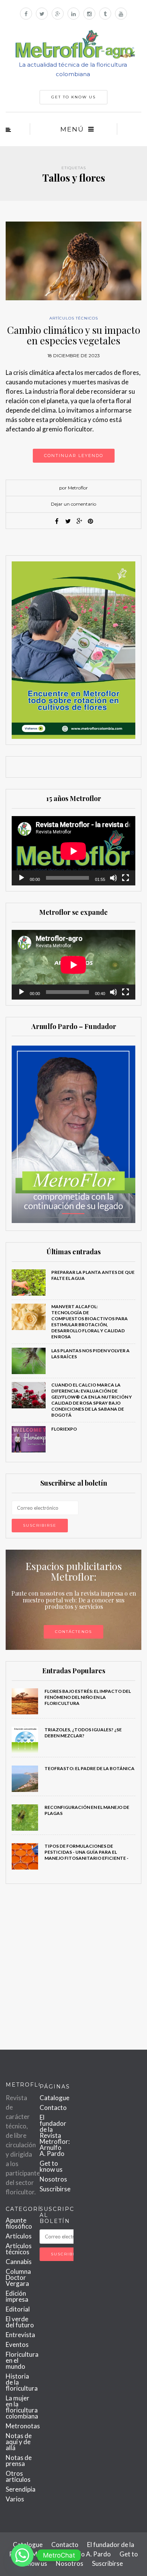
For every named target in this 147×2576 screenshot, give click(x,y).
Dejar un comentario (73, 504)
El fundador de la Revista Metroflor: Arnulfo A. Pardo (55, 2135)
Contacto (53, 2107)
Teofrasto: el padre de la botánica (90, 1768)
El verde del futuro (20, 2322)
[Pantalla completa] (126, 878)
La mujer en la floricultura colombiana (22, 2407)
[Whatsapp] (22, 2555)
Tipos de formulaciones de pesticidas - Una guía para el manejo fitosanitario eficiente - (87, 1852)
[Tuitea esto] (68, 521)
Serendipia (21, 2489)
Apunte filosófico (19, 2223)
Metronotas (23, 2426)
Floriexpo (64, 1429)
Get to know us (51, 2166)
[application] (73, 851)
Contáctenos (73, 1632)
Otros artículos (18, 2476)
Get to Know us (73, 97)
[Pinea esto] (90, 521)
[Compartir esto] (57, 521)
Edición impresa (17, 2296)
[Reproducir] (21, 878)
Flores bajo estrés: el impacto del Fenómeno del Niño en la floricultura (88, 1697)
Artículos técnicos (74, 318)
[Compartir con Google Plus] (79, 521)
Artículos (19, 2236)
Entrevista (20, 2335)
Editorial (18, 2309)
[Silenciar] (113, 878)
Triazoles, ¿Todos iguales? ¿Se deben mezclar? (83, 1733)
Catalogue (54, 2098)
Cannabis (19, 2262)
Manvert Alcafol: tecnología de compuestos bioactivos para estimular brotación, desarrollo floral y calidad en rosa (90, 1322)
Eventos (17, 2344)
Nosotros (53, 2179)
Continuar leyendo (74, 456)
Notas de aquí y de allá (19, 2442)
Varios (15, 2499)
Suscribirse (55, 2189)
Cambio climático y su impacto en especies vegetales (74, 335)
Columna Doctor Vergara (18, 2277)
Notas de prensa (19, 2461)
